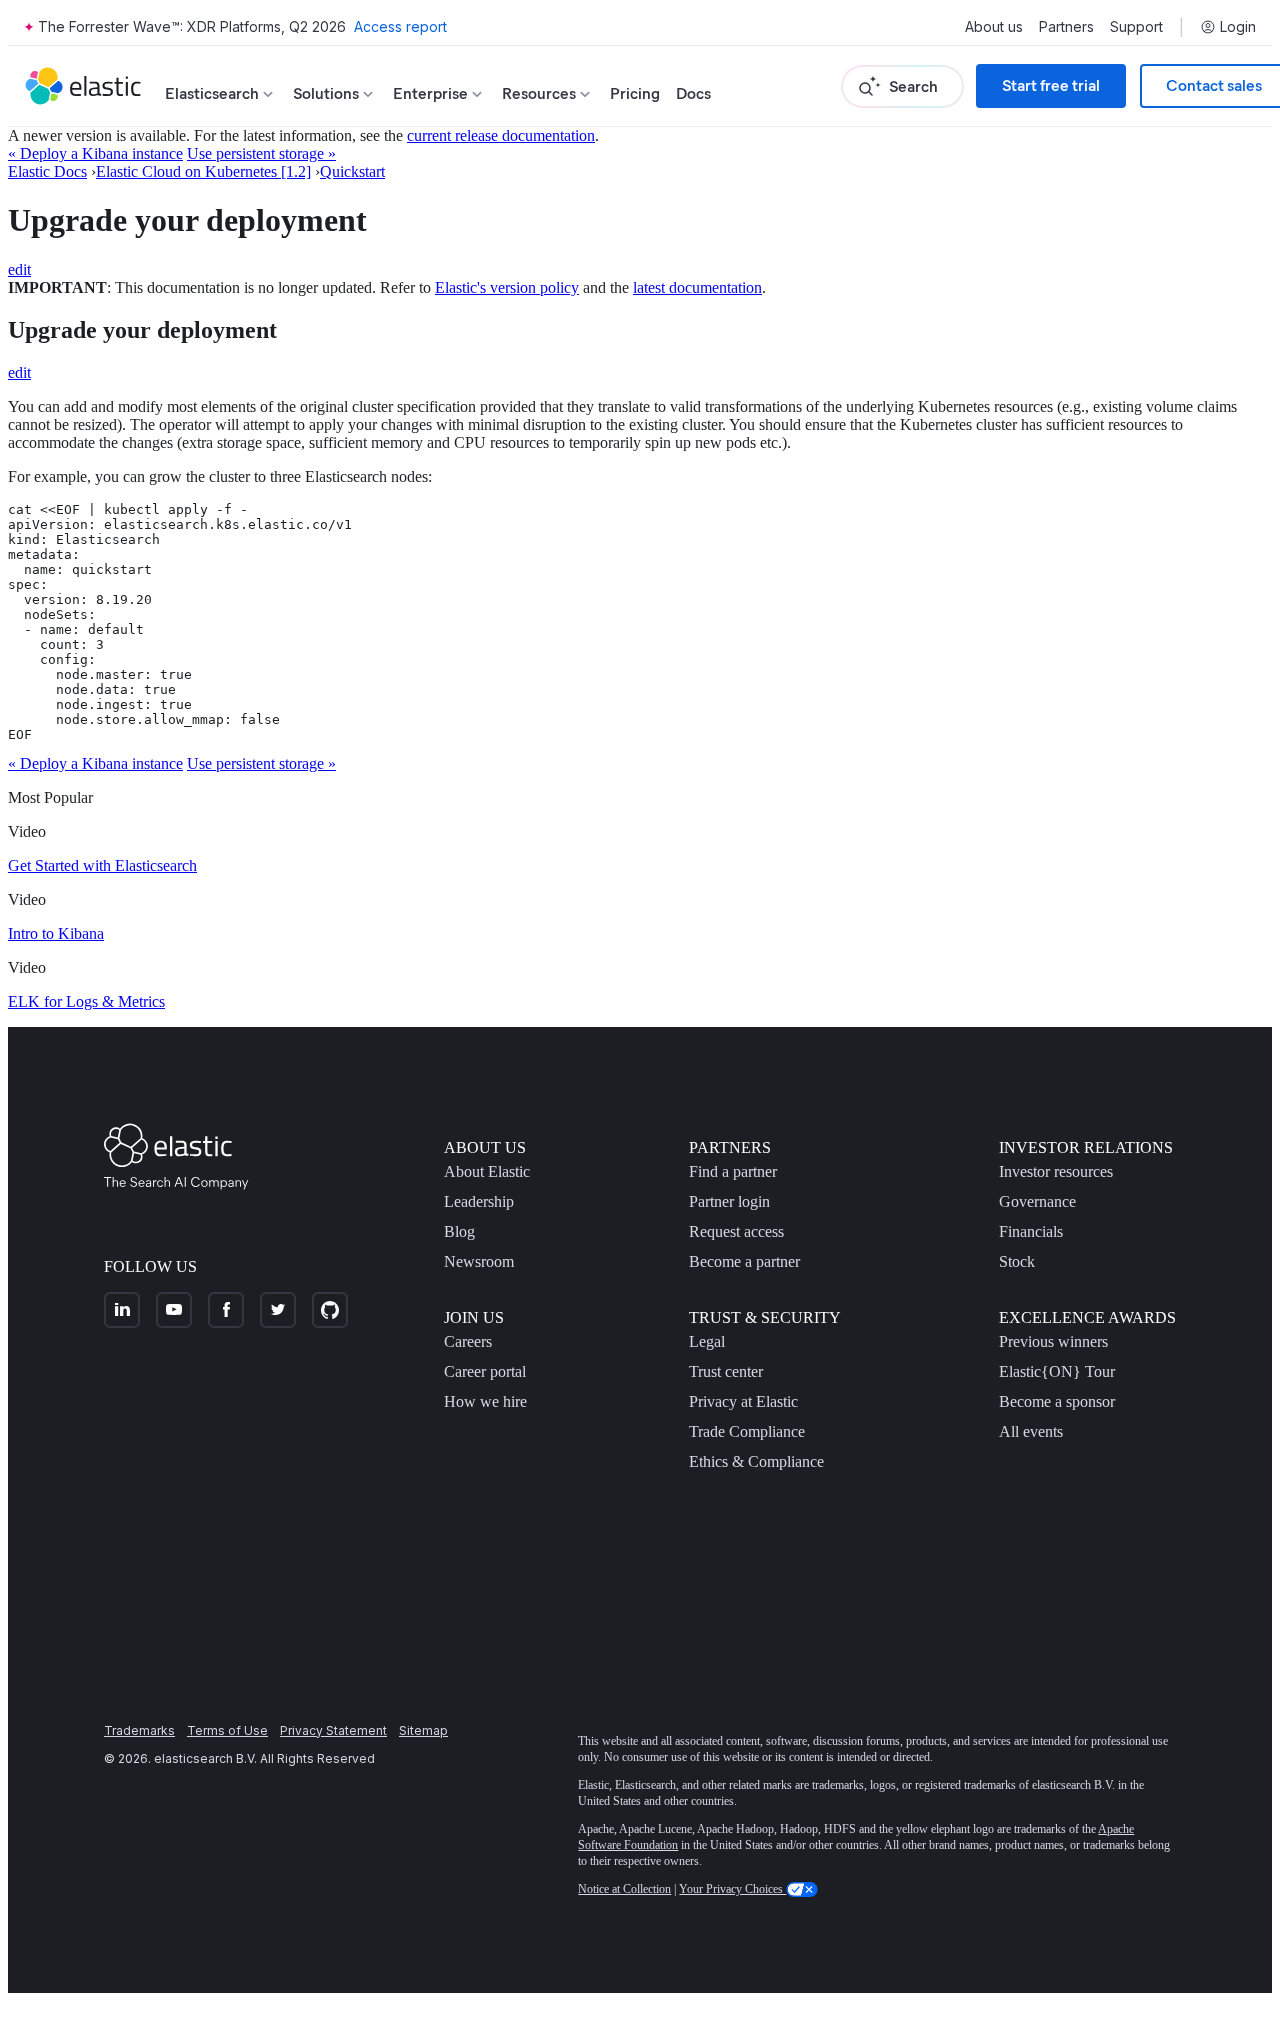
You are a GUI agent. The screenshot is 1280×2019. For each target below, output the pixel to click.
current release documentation (501, 135)
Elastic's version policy (507, 287)
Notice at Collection (624, 1889)
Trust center (726, 1371)
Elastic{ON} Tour (1057, 1371)
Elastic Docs (47, 171)
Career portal (485, 1371)
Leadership (479, 1201)
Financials (1031, 1231)
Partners (1066, 27)
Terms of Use (227, 1730)
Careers (468, 1341)
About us (994, 27)
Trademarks (139, 1730)
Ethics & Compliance (756, 1461)
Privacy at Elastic (743, 1401)
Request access (736, 1231)
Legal (707, 1341)
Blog (459, 1231)
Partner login (729, 1201)
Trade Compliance (747, 1431)
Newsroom (479, 1261)
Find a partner (733, 1171)
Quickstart (352, 171)
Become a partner (744, 1261)
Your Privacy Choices (732, 1889)
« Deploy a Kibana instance (95, 153)
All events (1031, 1431)
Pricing (635, 93)
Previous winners (1053, 1341)
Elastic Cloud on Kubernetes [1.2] (203, 171)
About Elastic (487, 1171)
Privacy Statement (333, 1730)
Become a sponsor (1057, 1401)
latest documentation (697, 287)
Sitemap (423, 1730)
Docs (693, 93)
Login (1238, 27)
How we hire (485, 1401)
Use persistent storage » (261, 153)
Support (1136, 27)
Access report (400, 26)
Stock (1017, 1261)
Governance (1037, 1201)
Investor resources (1056, 1171)
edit (19, 269)
